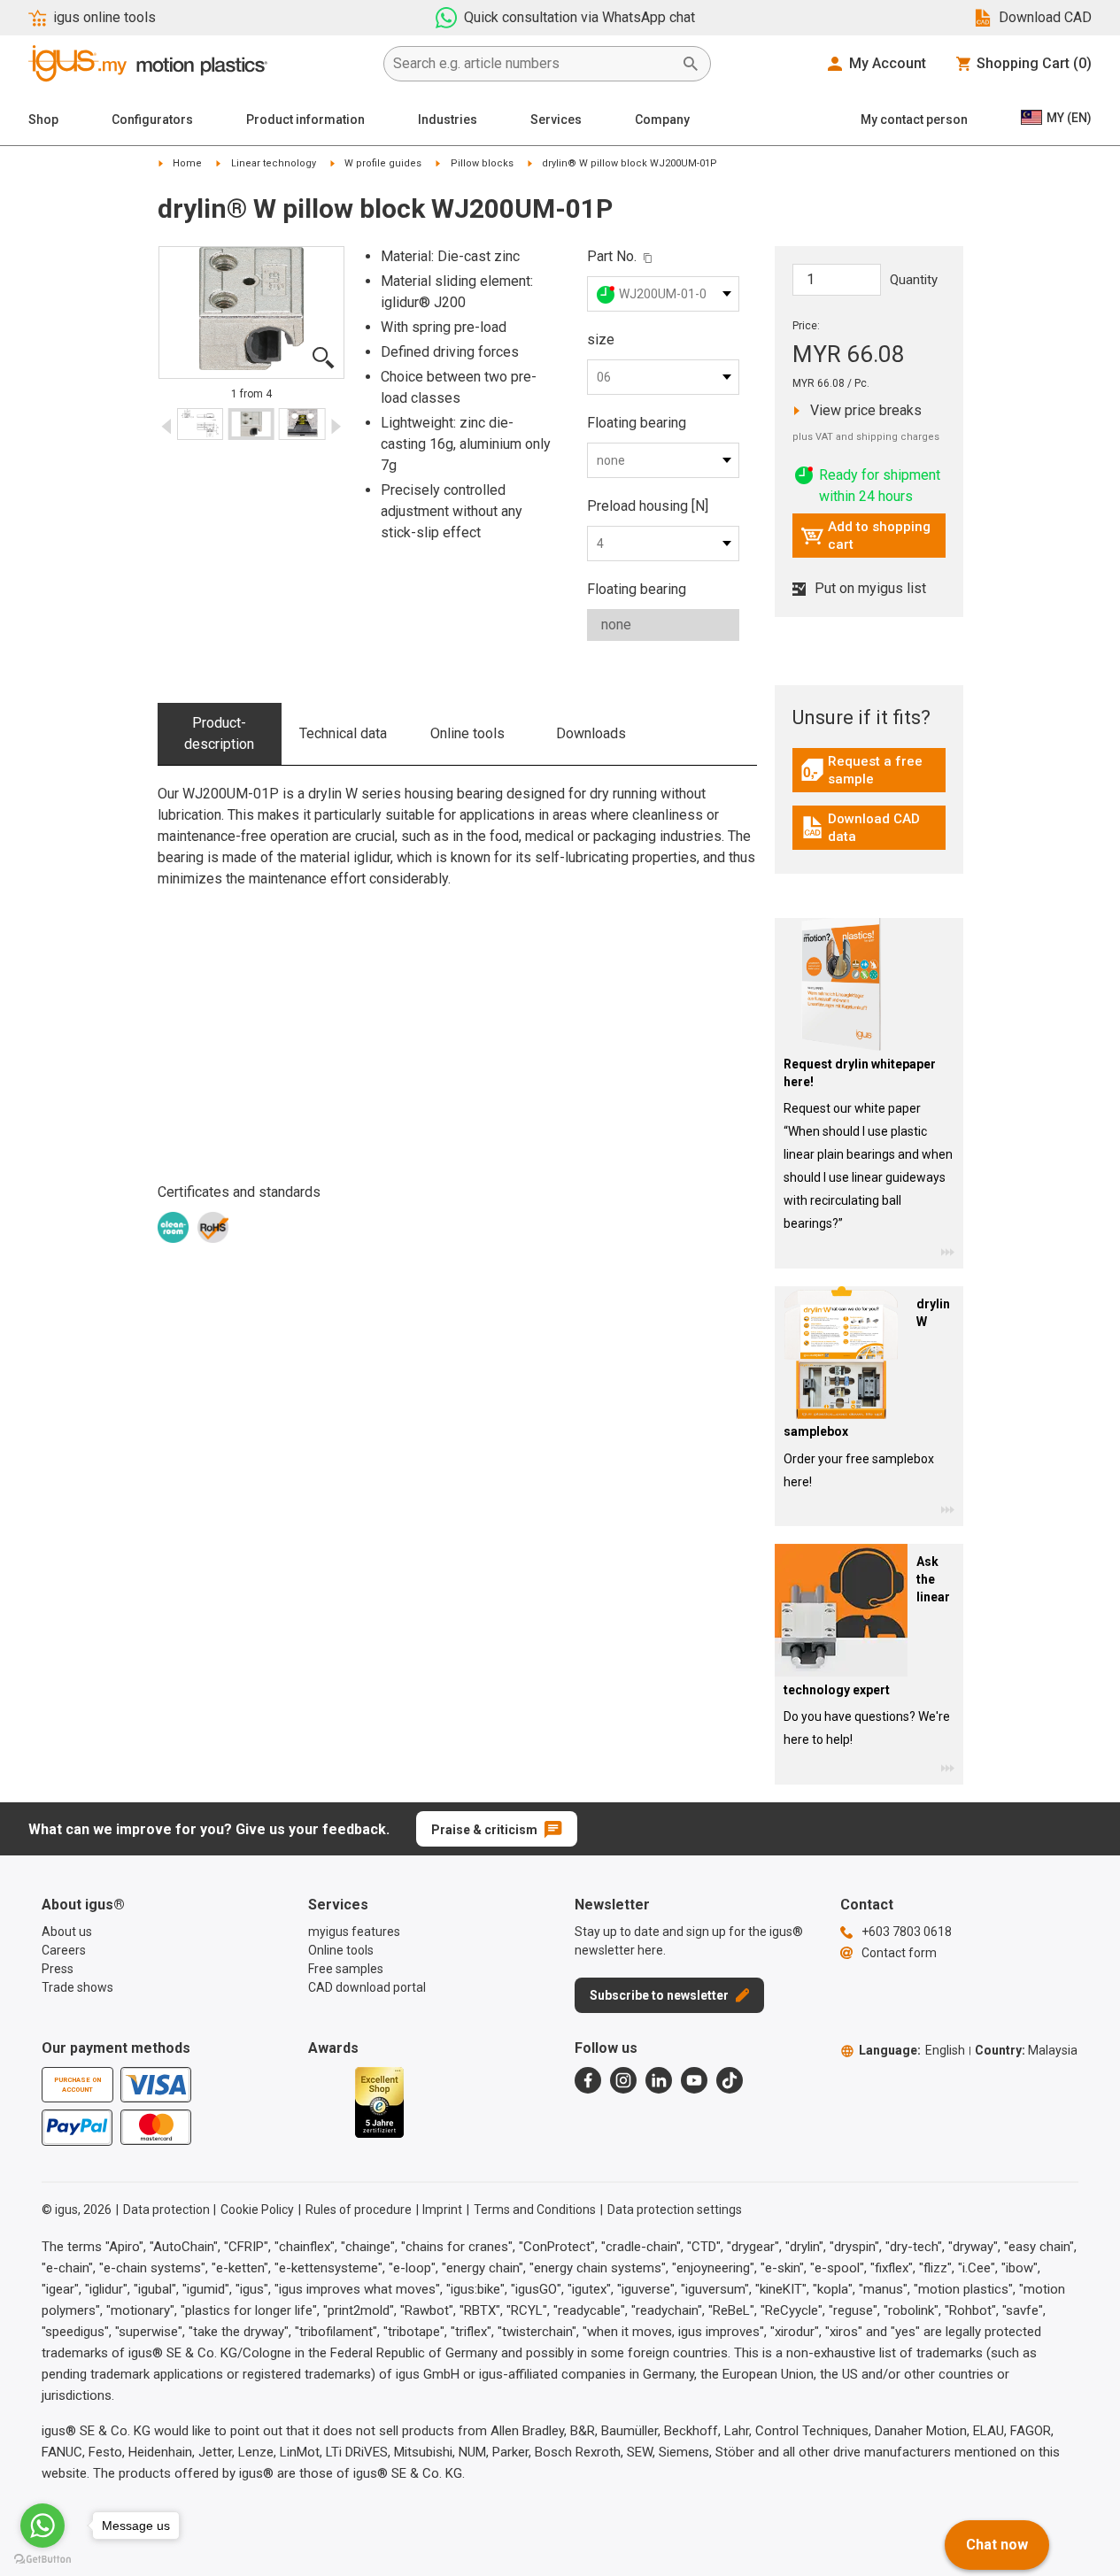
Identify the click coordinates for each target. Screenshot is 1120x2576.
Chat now (997, 2545)
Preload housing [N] (648, 506)
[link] (869, 776)
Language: (912, 2050)
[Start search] (691, 64)
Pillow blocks (482, 163)
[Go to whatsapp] (42, 2526)
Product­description (219, 733)
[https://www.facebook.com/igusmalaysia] (588, 2080)
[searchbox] (533, 64)
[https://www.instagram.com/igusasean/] (623, 2080)
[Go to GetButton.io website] (42, 2559)
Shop (43, 120)
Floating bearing (637, 423)
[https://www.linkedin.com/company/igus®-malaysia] (659, 2080)
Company (662, 120)
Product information (305, 120)
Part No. (612, 256)
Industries (448, 120)
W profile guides (383, 163)
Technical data (343, 733)
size (601, 339)
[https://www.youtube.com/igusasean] (694, 2080)
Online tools (467, 733)
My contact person (914, 120)
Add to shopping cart (865, 536)
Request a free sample (873, 770)
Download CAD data (871, 828)
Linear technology (274, 163)
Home (187, 163)
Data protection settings (675, 2210)
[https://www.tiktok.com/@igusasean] (730, 2080)
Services (556, 120)
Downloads (591, 733)
